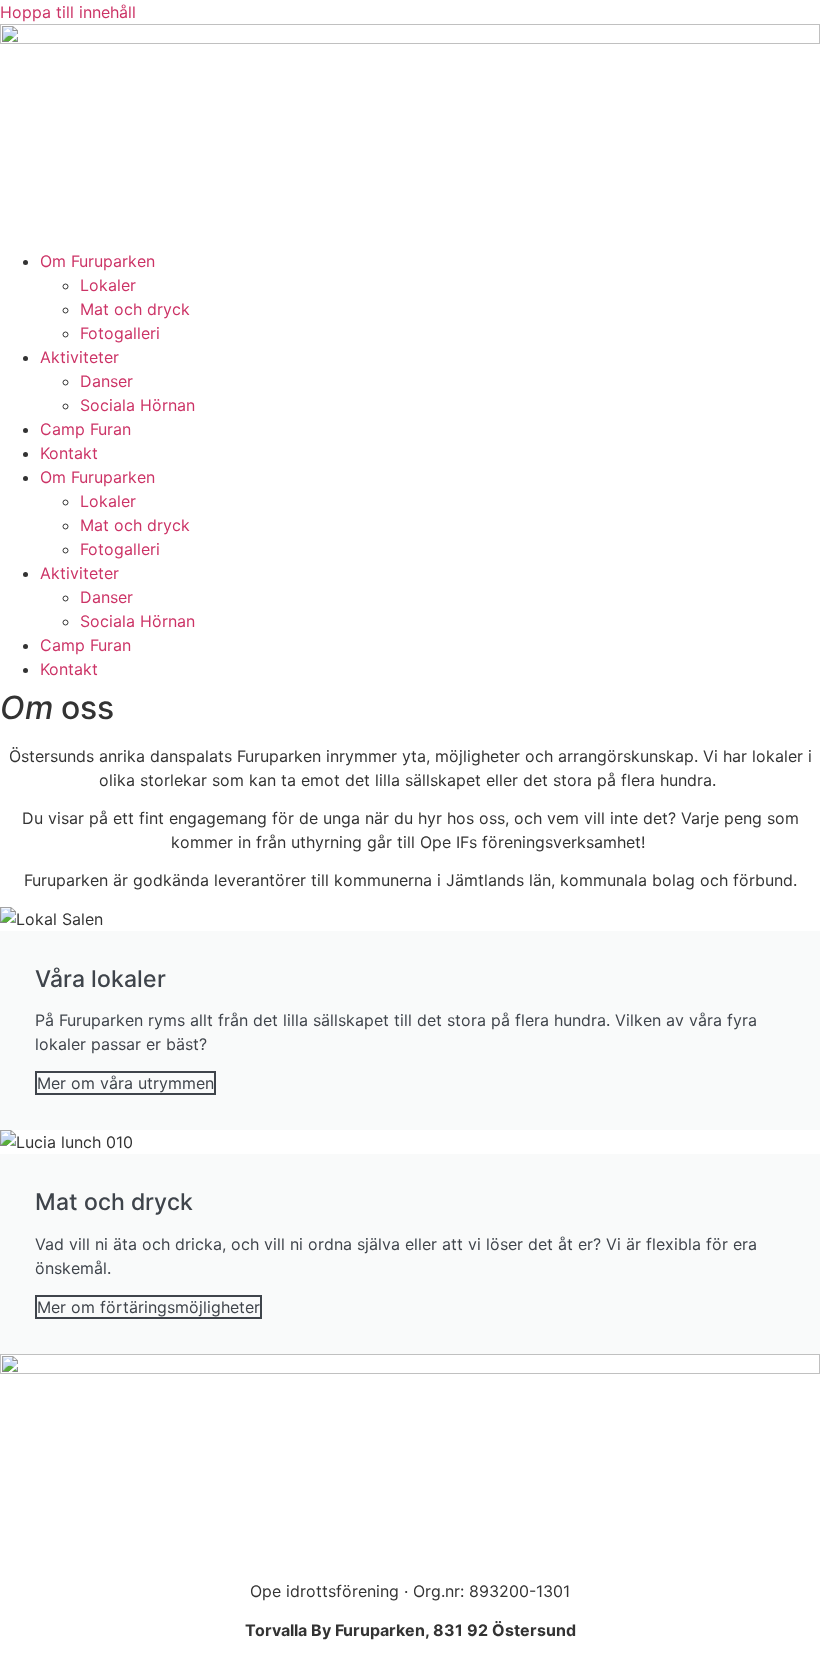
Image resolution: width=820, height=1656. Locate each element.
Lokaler (108, 285)
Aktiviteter (79, 357)
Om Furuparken (97, 261)
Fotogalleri (120, 333)
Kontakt (69, 453)
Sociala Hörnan (137, 405)
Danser (106, 381)
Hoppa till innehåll (68, 12)
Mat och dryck (135, 309)
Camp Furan (85, 429)
